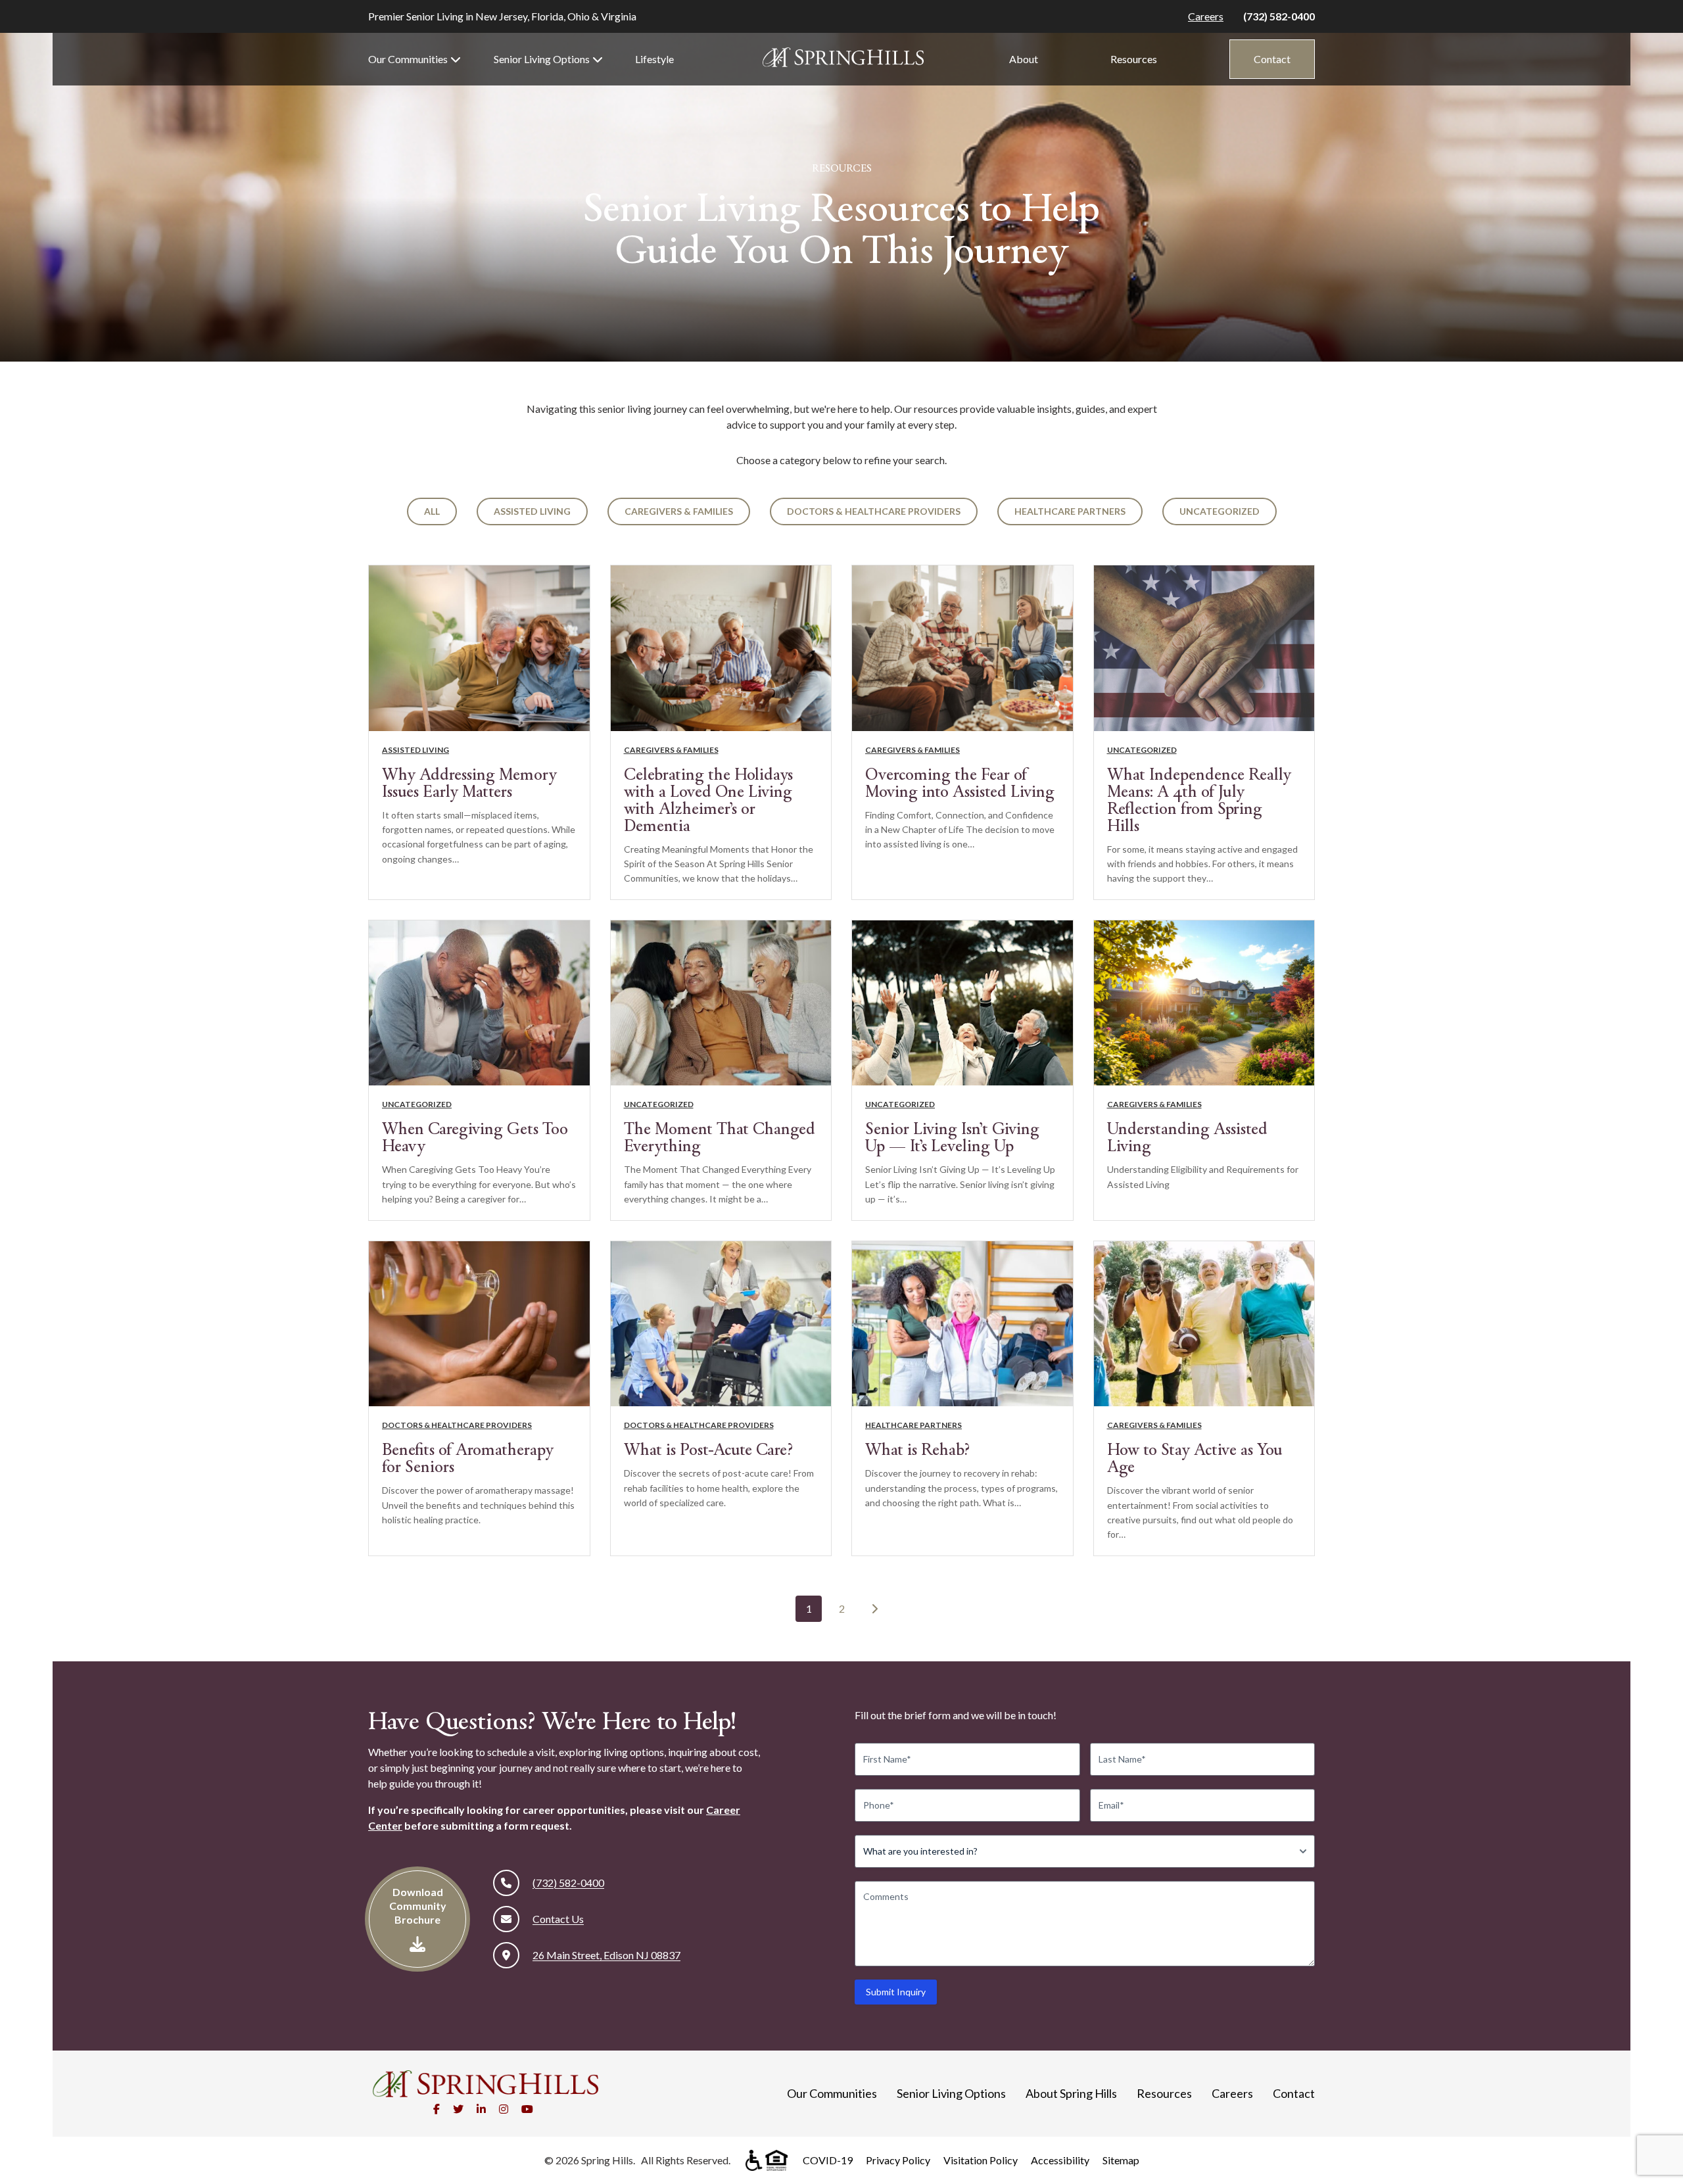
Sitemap (1121, 2160)
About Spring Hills (1071, 2093)
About (1024, 59)
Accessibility (1060, 2160)
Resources (1134, 59)
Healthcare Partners (1070, 511)
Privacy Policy (898, 2160)
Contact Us (558, 1919)
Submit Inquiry (896, 1992)
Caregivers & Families (679, 511)
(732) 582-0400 (1279, 16)
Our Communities (408, 59)
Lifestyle (654, 59)
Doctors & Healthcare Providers (874, 511)
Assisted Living (532, 511)
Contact (1272, 59)
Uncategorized (1220, 511)
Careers (1206, 16)
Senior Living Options (542, 59)
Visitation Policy (981, 2160)
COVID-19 (828, 2160)
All (432, 511)
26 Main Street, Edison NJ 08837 (606, 1955)
